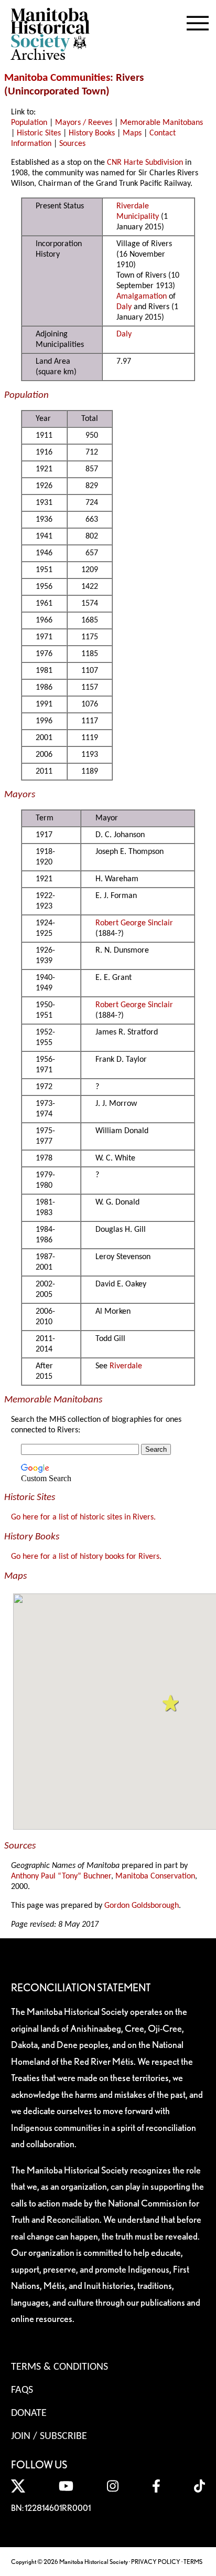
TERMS (193, 2562)
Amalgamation (142, 297)
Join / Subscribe (49, 2436)
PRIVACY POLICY (156, 2562)
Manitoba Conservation (155, 1876)
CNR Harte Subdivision (145, 163)
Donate (29, 2413)
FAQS (22, 2390)
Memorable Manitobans (161, 123)
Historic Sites (39, 133)
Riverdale (126, 1366)
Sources (72, 144)
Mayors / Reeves (84, 123)
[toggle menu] (198, 21)
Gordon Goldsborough (142, 1906)
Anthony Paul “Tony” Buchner (61, 1876)
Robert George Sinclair (134, 923)
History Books (92, 133)
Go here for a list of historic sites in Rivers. (83, 1517)
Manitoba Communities (57, 78)
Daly (124, 307)
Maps (132, 133)
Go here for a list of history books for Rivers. (86, 1557)
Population (29, 123)
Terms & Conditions (60, 2367)
